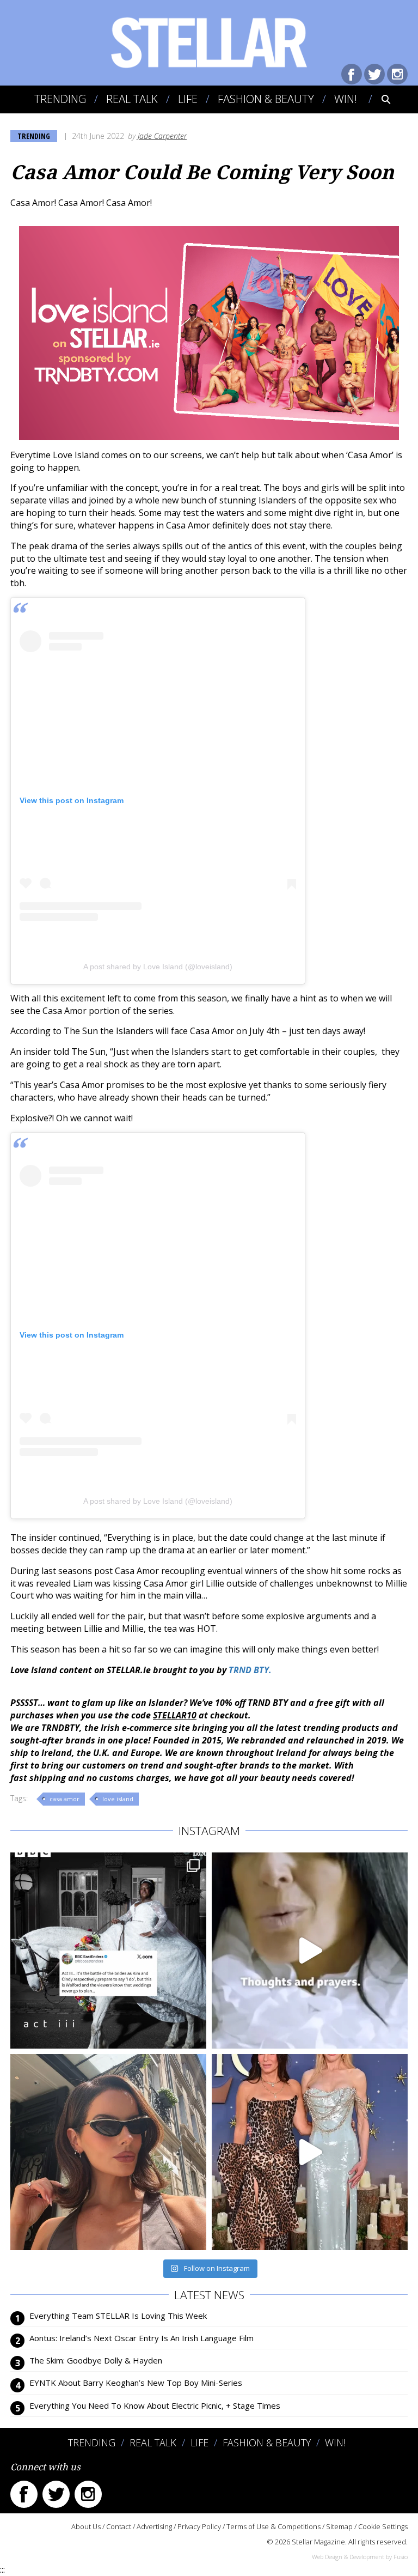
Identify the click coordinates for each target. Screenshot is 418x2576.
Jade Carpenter (162, 136)
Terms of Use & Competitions (273, 2526)
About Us (86, 2526)
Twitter (374, 74)
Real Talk (132, 99)
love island (118, 1799)
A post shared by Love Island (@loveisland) (158, 967)
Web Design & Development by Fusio (360, 2557)
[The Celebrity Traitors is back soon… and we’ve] (310, 1951)
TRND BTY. (251, 1670)
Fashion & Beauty (266, 99)
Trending (60, 99)
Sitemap (339, 2526)
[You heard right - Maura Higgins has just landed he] (108, 2152)
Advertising (154, 2526)
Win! (346, 99)
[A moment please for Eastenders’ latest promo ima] (108, 1951)
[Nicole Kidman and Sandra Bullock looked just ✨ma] (310, 2152)
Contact (119, 2526)
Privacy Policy (199, 2526)
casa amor (64, 1799)
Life (188, 99)
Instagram (397, 74)
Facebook (352, 74)
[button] (379, 99)
